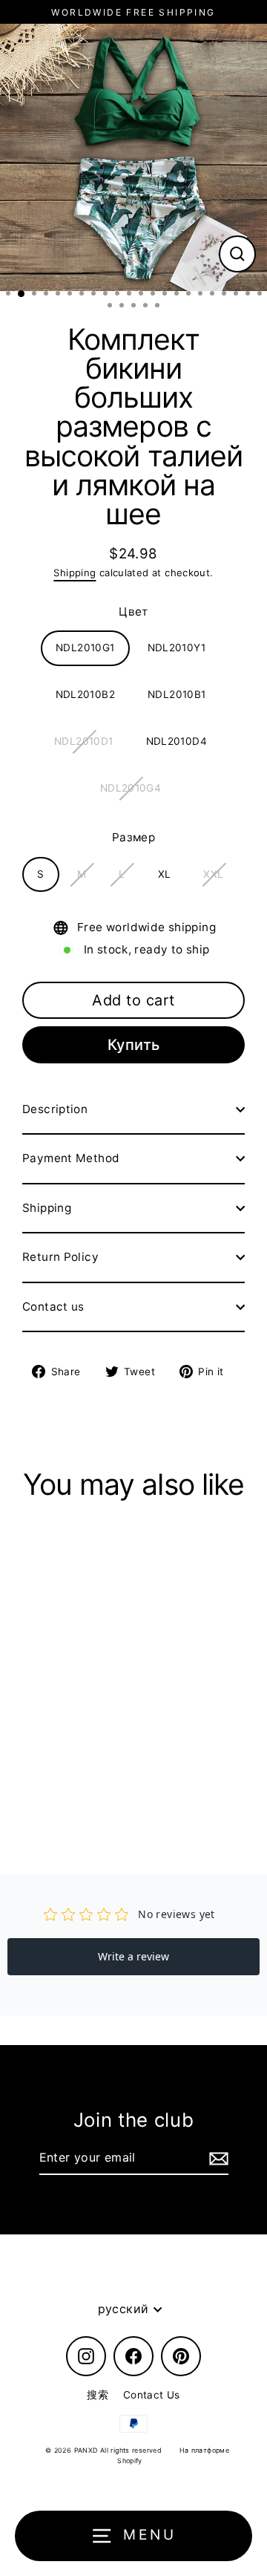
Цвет (133, 612)
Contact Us (152, 2395)
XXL (213, 874)
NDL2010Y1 (177, 648)
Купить (134, 1045)
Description (55, 1109)
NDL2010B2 (85, 694)
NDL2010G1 (85, 648)
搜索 (98, 2395)
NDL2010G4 (131, 788)
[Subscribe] (217, 2159)
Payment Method (71, 1158)
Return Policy (60, 1257)
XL (165, 874)
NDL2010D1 (83, 741)
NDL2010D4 (177, 741)
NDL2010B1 (177, 694)
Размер (133, 837)
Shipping (75, 573)
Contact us (53, 1307)
